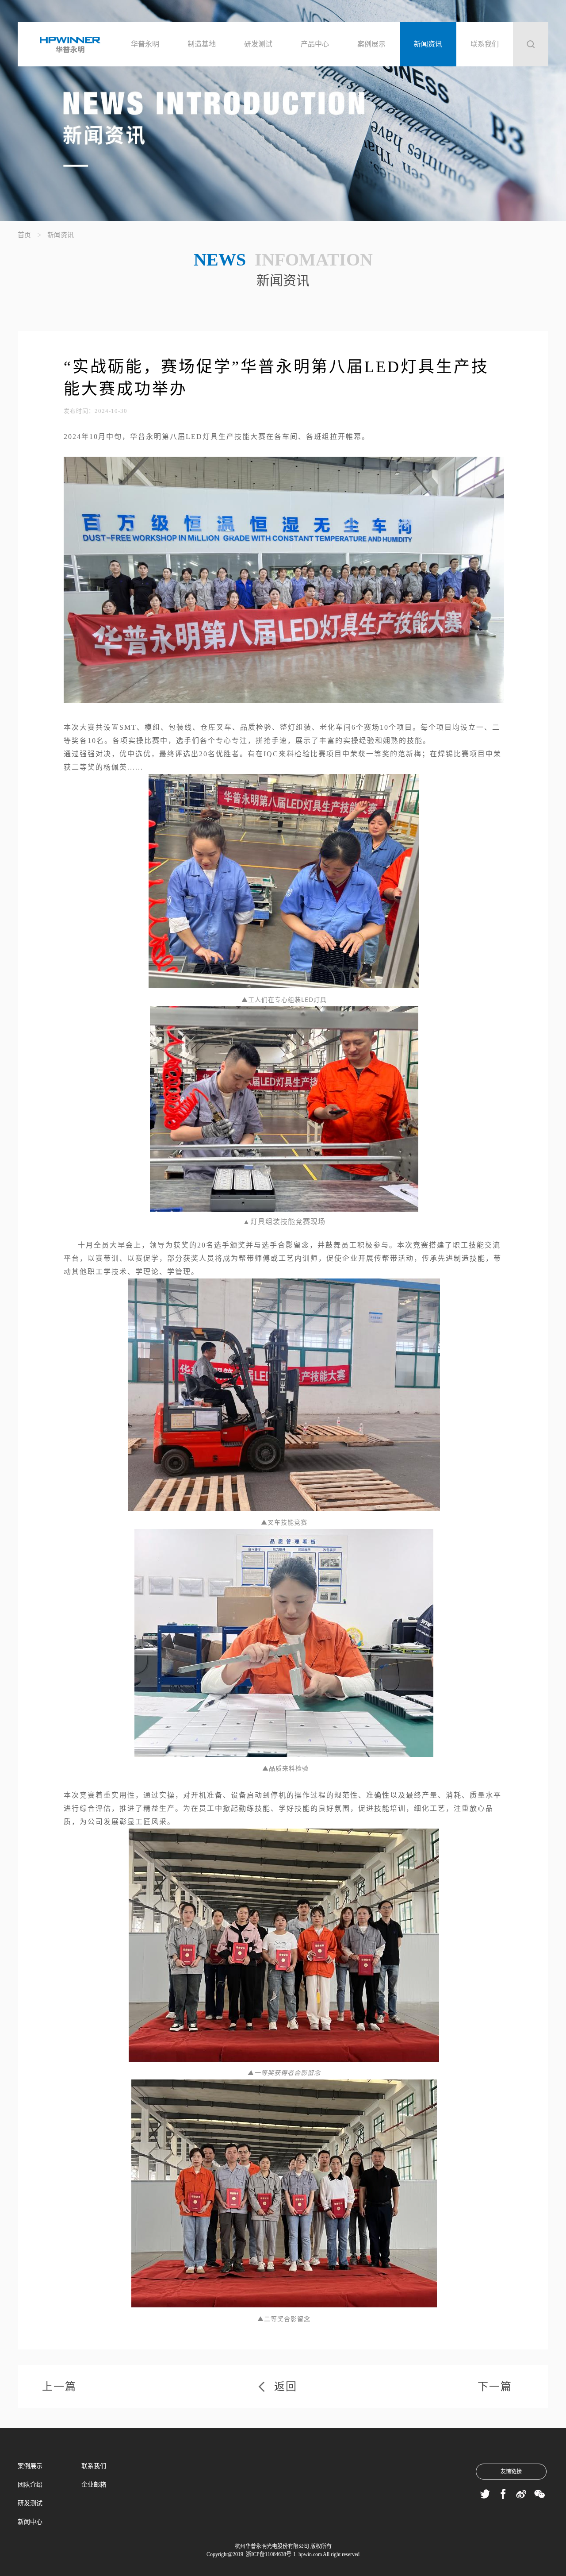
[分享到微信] (539, 2494)
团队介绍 (30, 2485)
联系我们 (485, 44)
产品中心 (315, 44)
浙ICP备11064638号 (268, 2554)
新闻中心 (30, 2522)
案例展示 (371, 44)
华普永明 (145, 44)
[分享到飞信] (485, 2494)
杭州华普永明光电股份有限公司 (272, 2546)
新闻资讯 (428, 44)
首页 (24, 235)
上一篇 (59, 2387)
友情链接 (511, 2472)
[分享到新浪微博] (521, 2494)
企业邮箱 (94, 2485)
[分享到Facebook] (503, 2494)
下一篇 (495, 2387)
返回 (286, 2387)
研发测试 (258, 44)
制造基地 (202, 44)
